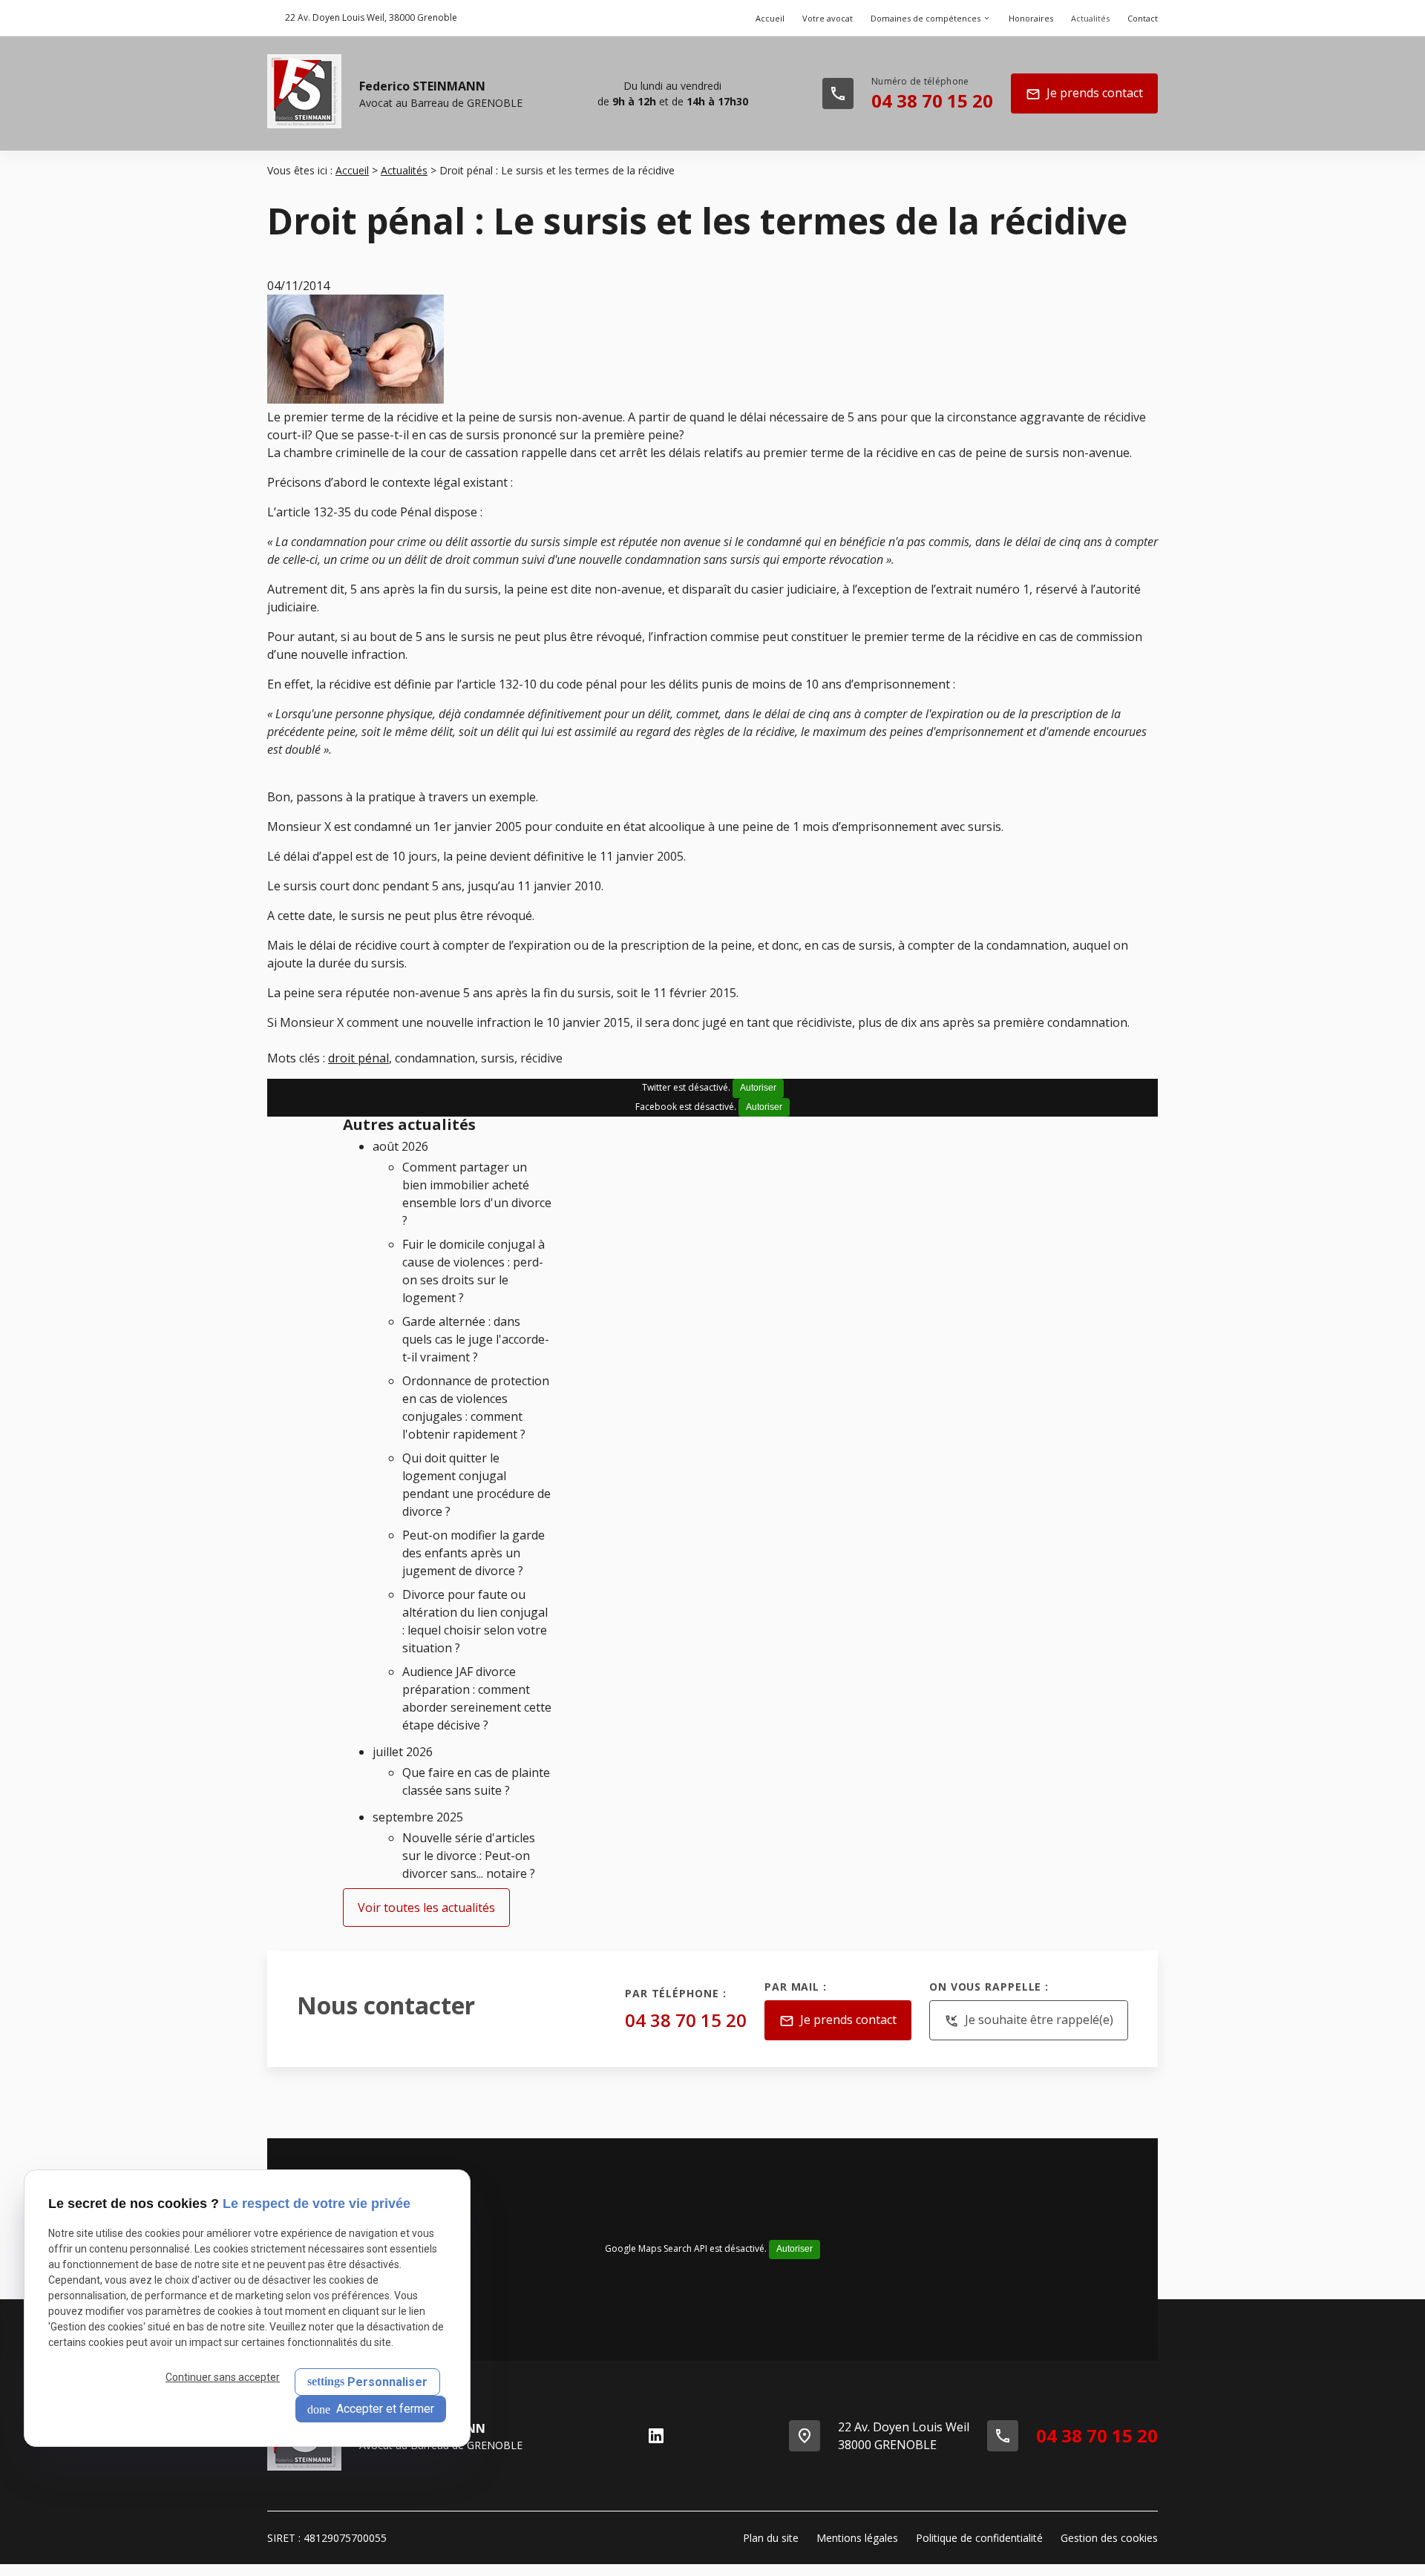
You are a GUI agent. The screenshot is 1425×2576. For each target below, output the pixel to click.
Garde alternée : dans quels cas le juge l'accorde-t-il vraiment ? (476, 1339)
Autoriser (758, 1088)
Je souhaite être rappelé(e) (1029, 2020)
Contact (1143, 18)
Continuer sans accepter (223, 2377)
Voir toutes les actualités (426, 1908)
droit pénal (358, 1058)
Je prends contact (1084, 93)
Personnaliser (387, 2382)
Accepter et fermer (384, 2409)
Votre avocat (828, 18)
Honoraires (1031, 18)
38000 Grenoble (371, 17)
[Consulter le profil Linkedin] (656, 2436)
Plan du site (771, 2538)
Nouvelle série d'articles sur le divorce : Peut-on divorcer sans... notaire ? (469, 1856)
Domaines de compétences (926, 18)
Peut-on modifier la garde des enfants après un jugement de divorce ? (474, 1553)
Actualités (1090, 18)
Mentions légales (857, 2538)
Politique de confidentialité (979, 2538)
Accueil (770, 18)
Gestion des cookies (1109, 2538)
